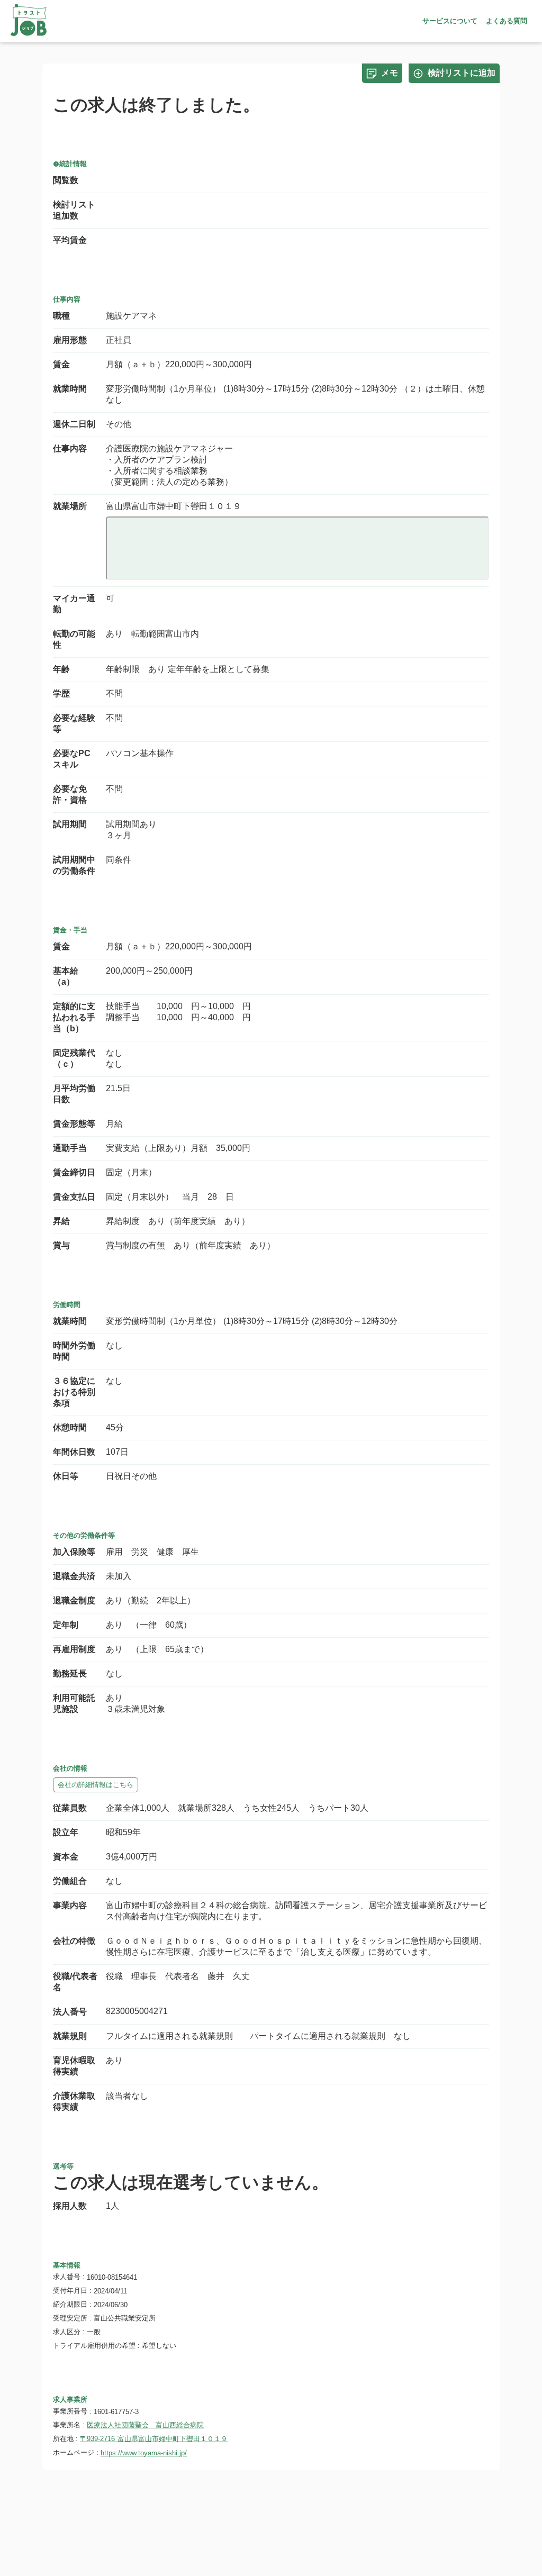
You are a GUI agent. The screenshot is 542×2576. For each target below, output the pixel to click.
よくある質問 (507, 21)
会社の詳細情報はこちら (96, 1785)
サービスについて (450, 21)
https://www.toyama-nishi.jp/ (144, 2453)
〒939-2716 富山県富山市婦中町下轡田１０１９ (154, 2439)
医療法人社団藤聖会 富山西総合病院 (145, 2425)
